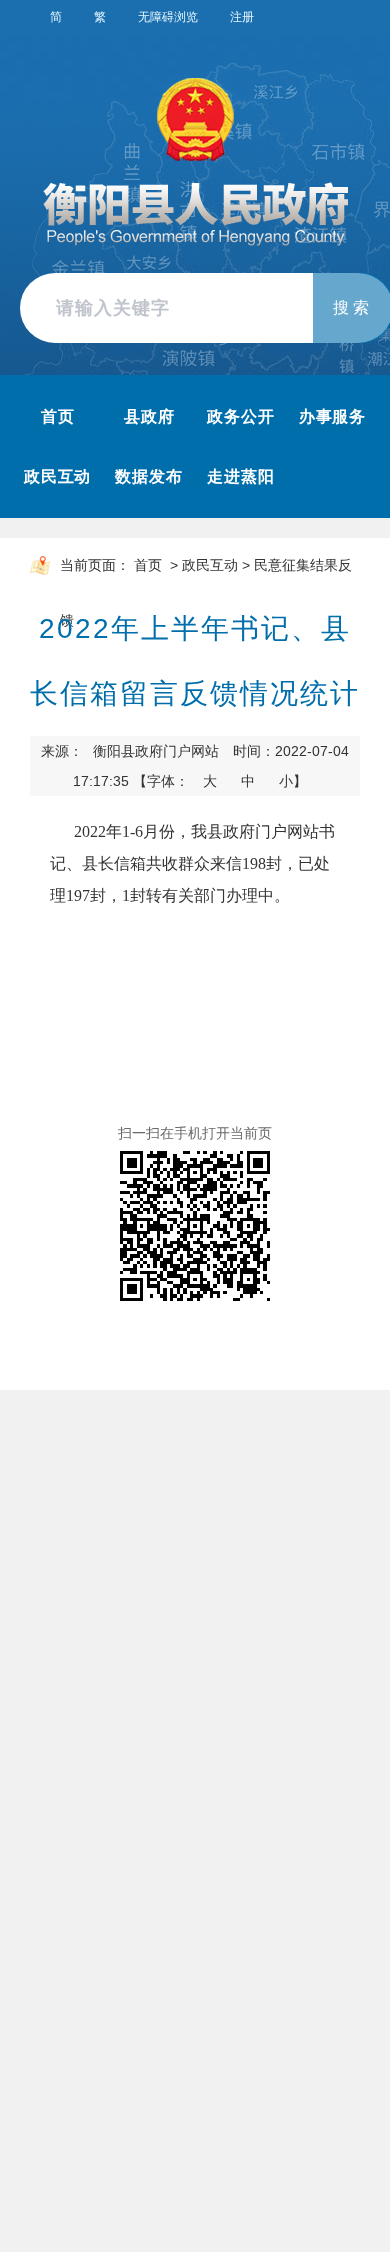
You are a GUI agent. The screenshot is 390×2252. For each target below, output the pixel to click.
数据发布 (149, 476)
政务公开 (241, 416)
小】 (293, 781)
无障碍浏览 (168, 17)
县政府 (149, 416)
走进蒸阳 (241, 476)
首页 (58, 416)
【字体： (220, 781)
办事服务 (333, 416)
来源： (130, 751)
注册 (242, 17)
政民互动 (58, 476)
